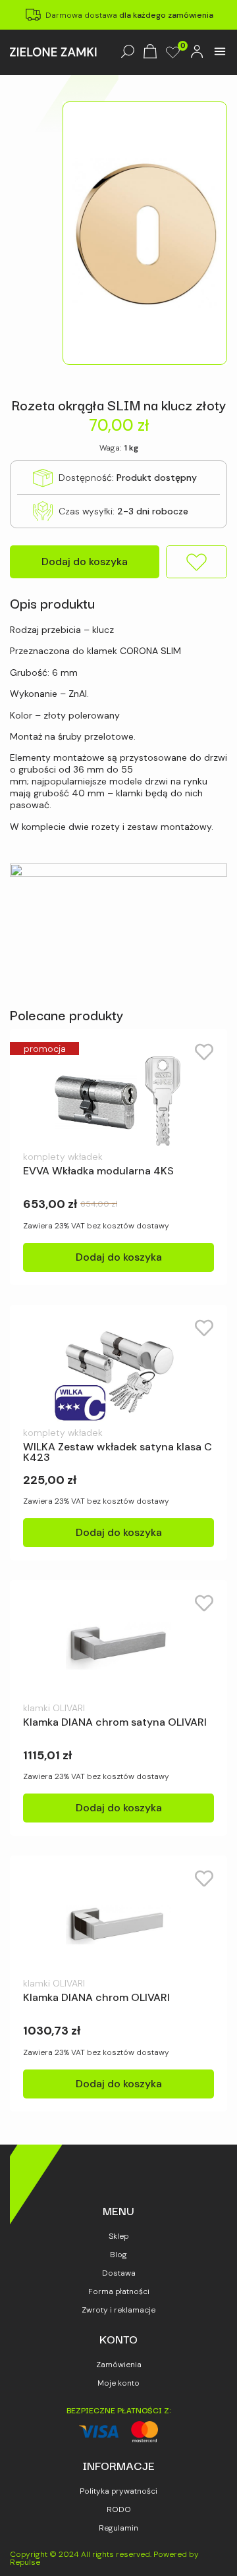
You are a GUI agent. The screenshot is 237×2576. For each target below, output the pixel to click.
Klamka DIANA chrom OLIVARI (96, 1997)
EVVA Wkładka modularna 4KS (98, 1171)
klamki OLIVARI (54, 1708)
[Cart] (150, 52)
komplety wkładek (63, 1157)
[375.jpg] (145, 233)
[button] (220, 52)
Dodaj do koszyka (85, 562)
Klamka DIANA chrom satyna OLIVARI (115, 1722)
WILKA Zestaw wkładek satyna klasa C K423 (118, 1452)
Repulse (25, 2562)
